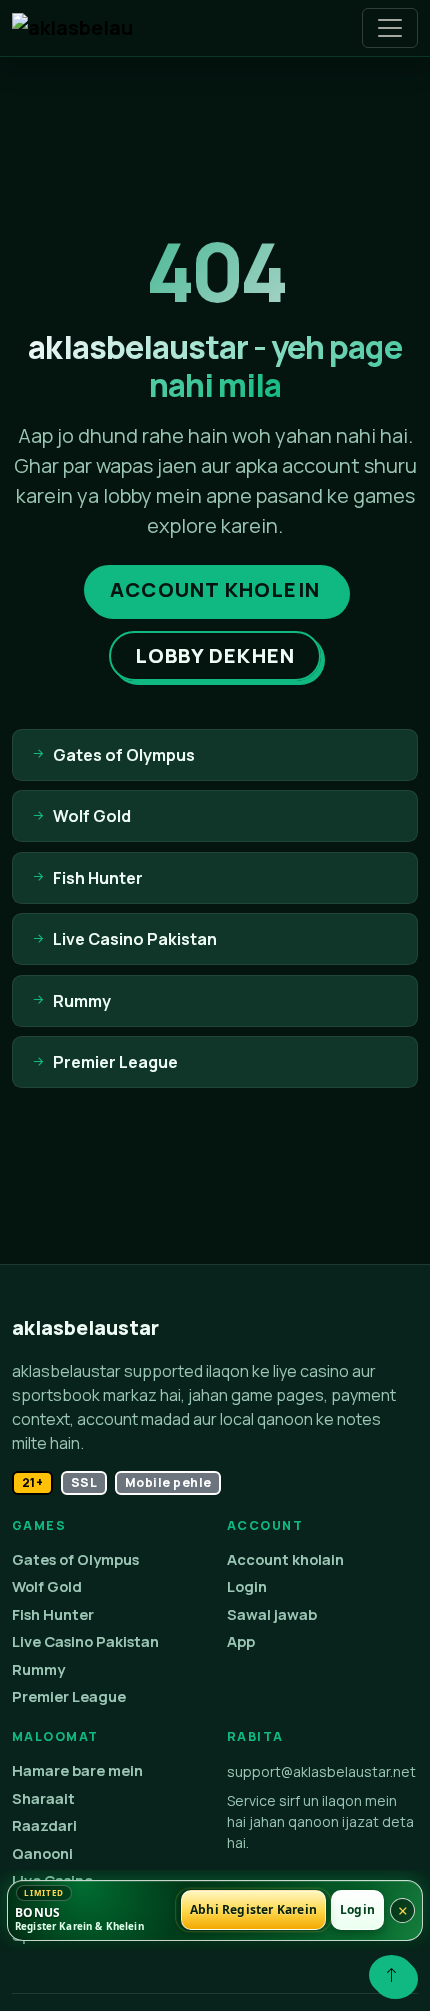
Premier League (69, 1696)
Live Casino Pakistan (85, 1641)
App (241, 1641)
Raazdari (44, 1825)
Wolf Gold (47, 1586)
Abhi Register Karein (253, 1910)
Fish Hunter (53, 1614)
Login (247, 1586)
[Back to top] (391, 1975)
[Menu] (390, 28)
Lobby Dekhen (215, 655)
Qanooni (42, 1853)
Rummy (38, 1669)
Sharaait (43, 1798)
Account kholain (285, 1559)
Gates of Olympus (75, 1559)
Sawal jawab (272, 1614)
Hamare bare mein (77, 1770)
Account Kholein (215, 589)
